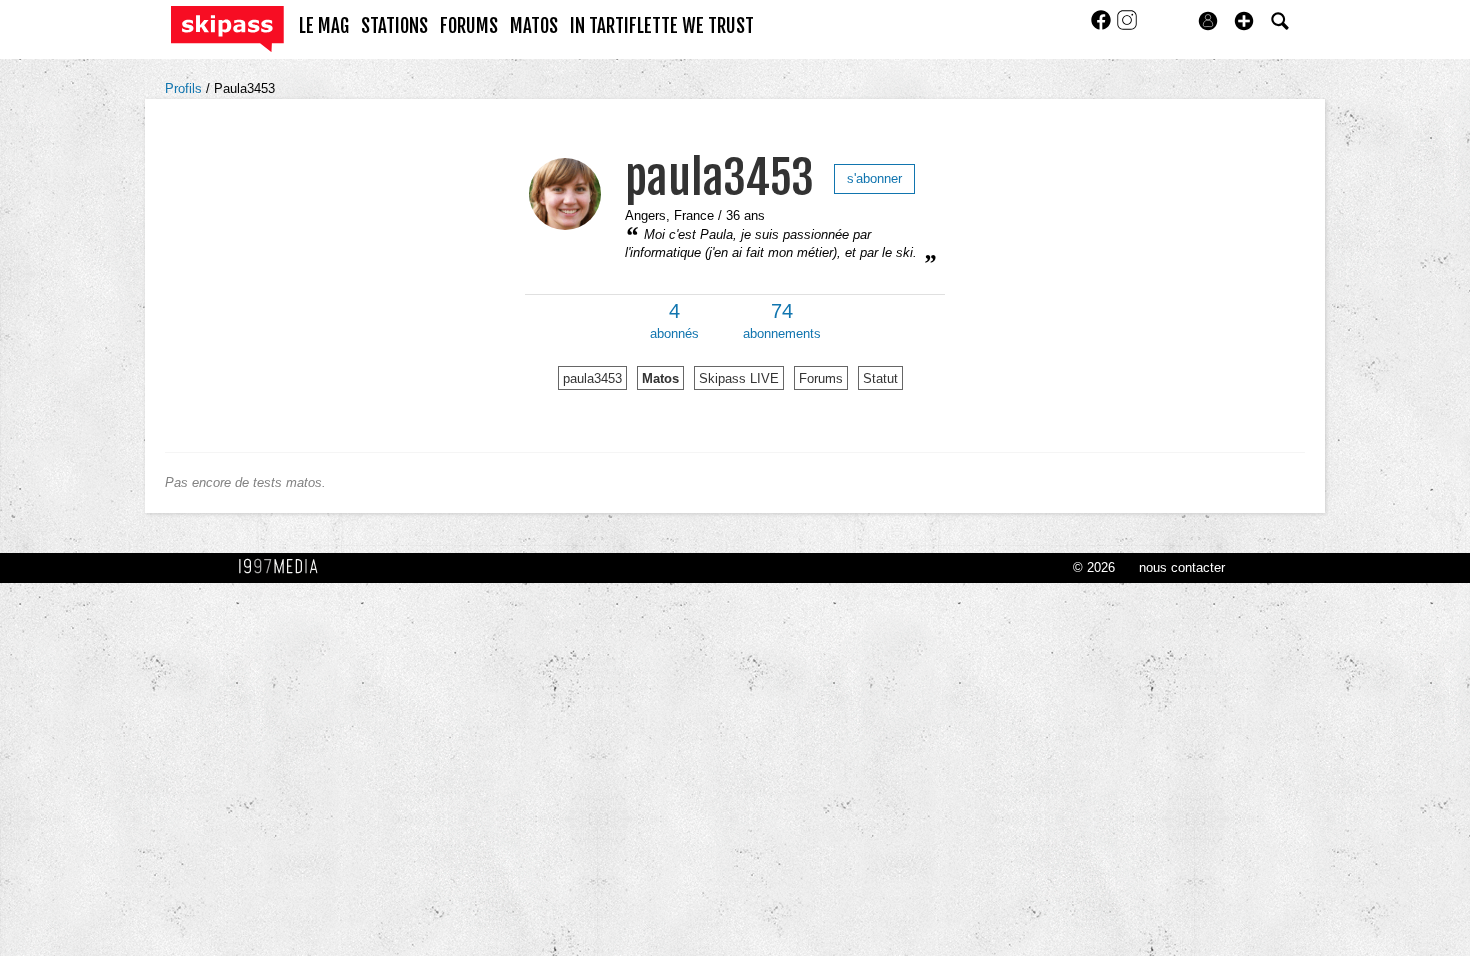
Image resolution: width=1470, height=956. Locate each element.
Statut (880, 378)
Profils (185, 88)
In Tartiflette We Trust (662, 26)
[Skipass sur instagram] (1127, 26)
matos (534, 26)
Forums (821, 378)
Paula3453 (244, 88)
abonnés (674, 321)
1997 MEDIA (284, 567)
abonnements (782, 321)
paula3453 (719, 177)
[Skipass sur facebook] (1103, 26)
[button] (1244, 21)
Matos (660, 378)
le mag (324, 26)
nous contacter (1182, 567)
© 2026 (1094, 567)
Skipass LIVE (739, 378)
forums (469, 26)
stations (394, 26)
